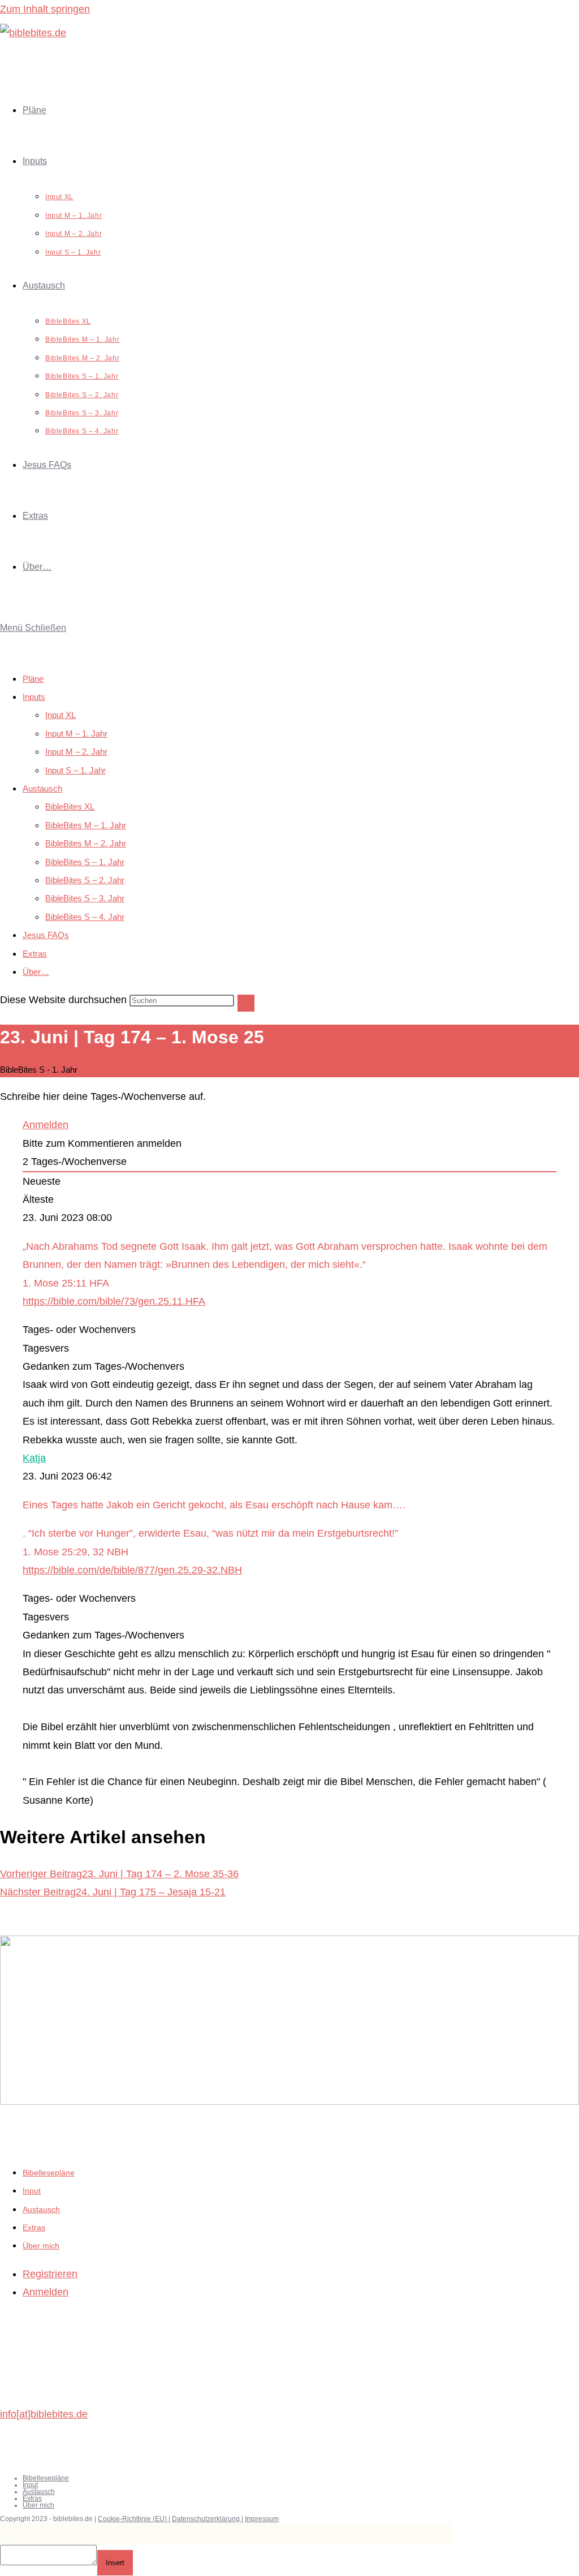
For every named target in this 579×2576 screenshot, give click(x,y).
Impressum (262, 2519)
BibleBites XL (70, 807)
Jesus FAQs (46, 935)
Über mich (41, 2246)
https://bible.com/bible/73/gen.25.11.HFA (114, 1301)
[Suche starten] (246, 1003)
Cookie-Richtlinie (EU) (133, 2519)
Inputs (34, 697)
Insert (115, 2563)
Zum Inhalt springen (45, 9)
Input (32, 2191)
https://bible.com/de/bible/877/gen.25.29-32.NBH (132, 1570)
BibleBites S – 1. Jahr (85, 862)
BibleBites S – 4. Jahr (85, 917)
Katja (34, 1458)
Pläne (33, 679)
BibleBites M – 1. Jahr (86, 825)
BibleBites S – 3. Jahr (85, 898)
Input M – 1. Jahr (76, 734)
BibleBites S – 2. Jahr (85, 880)
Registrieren (50, 2274)
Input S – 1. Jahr (75, 770)
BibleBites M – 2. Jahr (86, 843)
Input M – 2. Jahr (76, 752)
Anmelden (46, 1125)
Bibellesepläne (49, 2173)
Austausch (42, 788)
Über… (36, 972)
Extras (35, 954)
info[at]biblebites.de (44, 2414)
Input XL (61, 715)
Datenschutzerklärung (207, 2519)
